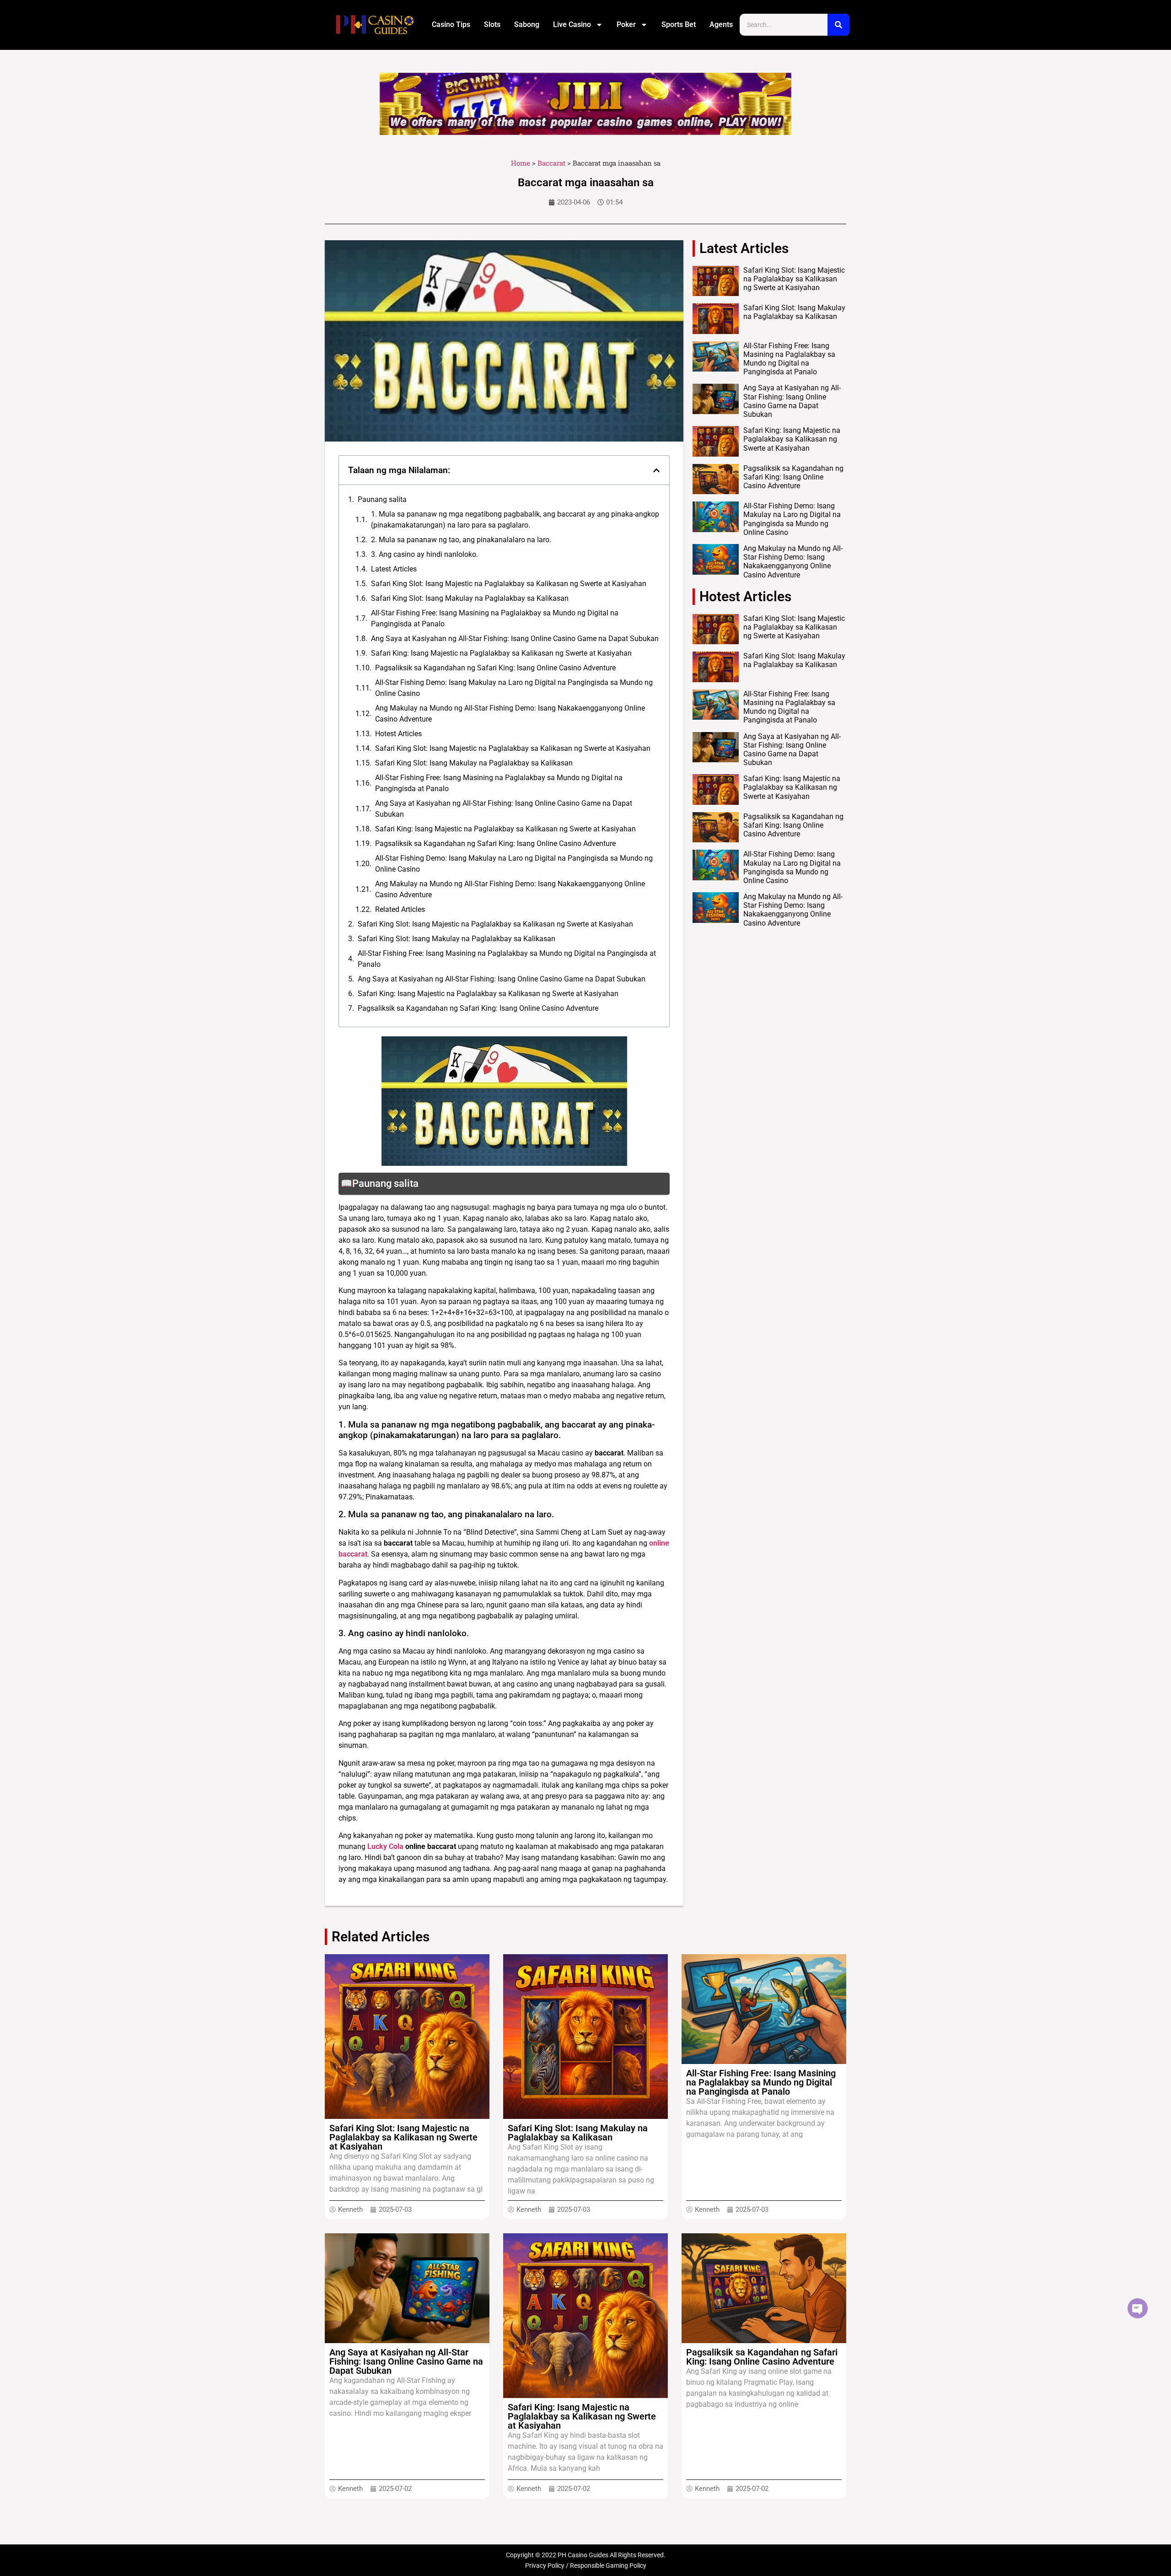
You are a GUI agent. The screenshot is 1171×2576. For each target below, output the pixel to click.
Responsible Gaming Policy (608, 2565)
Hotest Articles (398, 734)
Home (521, 163)
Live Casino (572, 24)
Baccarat (551, 163)
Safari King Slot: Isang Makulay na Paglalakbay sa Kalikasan (470, 598)
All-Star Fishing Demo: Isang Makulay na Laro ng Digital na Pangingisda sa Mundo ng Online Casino (514, 688)
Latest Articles (394, 569)
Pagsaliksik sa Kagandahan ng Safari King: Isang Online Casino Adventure (495, 668)
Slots (492, 24)
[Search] (838, 25)
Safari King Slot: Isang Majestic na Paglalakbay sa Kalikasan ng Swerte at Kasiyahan (509, 584)
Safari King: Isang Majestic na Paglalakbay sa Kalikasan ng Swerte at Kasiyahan (501, 653)
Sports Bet (679, 24)
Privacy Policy (545, 2565)
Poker (626, 24)
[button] (656, 470)
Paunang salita (382, 499)
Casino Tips (451, 24)
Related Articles (400, 909)
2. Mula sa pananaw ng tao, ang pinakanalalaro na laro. (461, 540)
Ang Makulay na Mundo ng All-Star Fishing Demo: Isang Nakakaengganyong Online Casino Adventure (510, 714)
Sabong (527, 24)
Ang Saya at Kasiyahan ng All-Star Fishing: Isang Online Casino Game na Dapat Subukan (515, 639)
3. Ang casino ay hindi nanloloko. (424, 554)
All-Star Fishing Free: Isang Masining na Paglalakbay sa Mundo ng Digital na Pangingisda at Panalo (495, 618)
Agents (721, 24)
